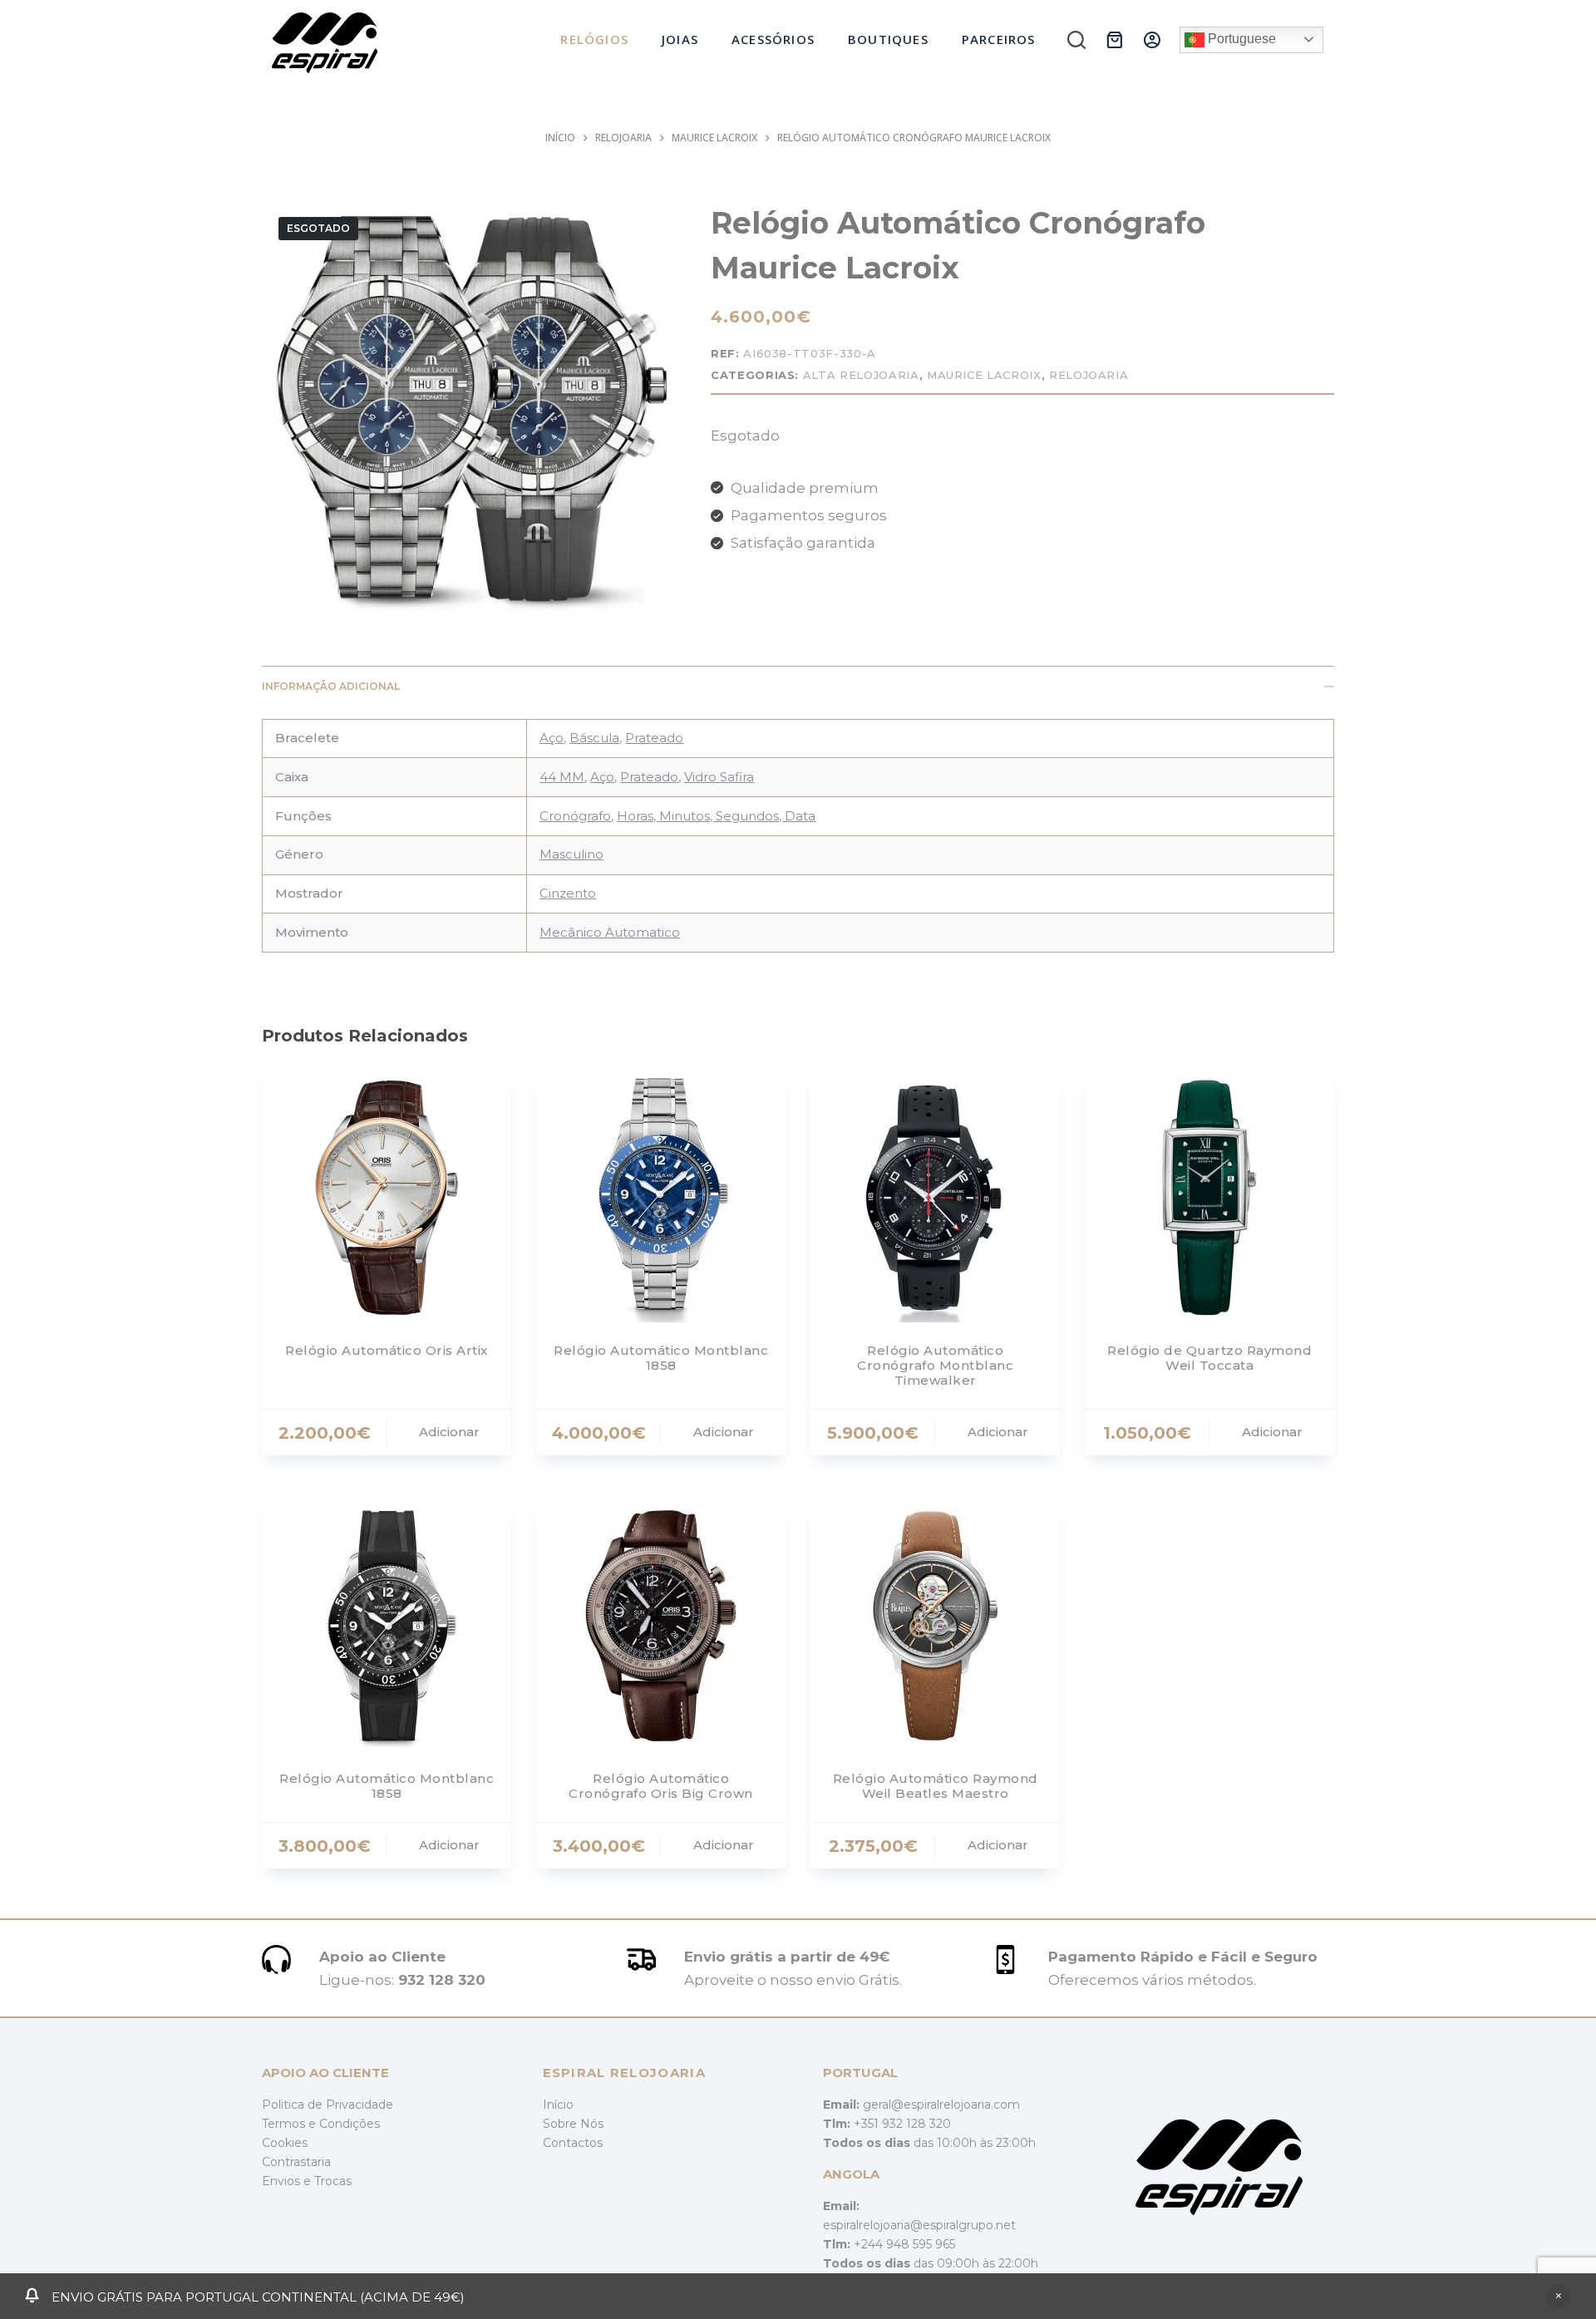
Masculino (571, 854)
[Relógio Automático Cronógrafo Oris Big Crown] (661, 1626)
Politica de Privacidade (328, 2105)
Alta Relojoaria (861, 375)
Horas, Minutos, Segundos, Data (716, 816)
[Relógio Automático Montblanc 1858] (661, 1198)
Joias (680, 39)
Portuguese (1240, 39)
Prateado (654, 738)
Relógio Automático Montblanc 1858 (661, 1358)
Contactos (573, 2143)
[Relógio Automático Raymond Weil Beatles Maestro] (935, 1626)
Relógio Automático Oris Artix (387, 1350)
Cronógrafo (575, 816)
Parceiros (999, 39)
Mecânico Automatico (610, 932)
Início (558, 2105)
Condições (350, 2124)
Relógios (594, 39)
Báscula (594, 738)
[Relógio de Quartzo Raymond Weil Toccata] (1209, 1198)
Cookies (285, 2143)
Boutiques (888, 39)
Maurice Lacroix (984, 375)
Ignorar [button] (1559, 2297)
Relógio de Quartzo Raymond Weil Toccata (1209, 1358)
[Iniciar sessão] (1152, 40)
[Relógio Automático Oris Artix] (387, 1198)
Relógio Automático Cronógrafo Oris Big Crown (661, 1786)
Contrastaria (296, 2162)
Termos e (291, 2124)
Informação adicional (331, 686)
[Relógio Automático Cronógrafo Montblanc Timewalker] (935, 1198)
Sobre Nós (573, 2124)
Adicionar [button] (449, 1432)
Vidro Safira (719, 777)
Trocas (333, 2181)
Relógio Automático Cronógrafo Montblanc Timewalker (935, 1365)
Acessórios (773, 39)
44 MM (562, 777)
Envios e (288, 2181)
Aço (552, 738)
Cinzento (568, 893)
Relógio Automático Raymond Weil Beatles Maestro (936, 1786)
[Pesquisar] (1076, 40)
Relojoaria (1089, 375)
